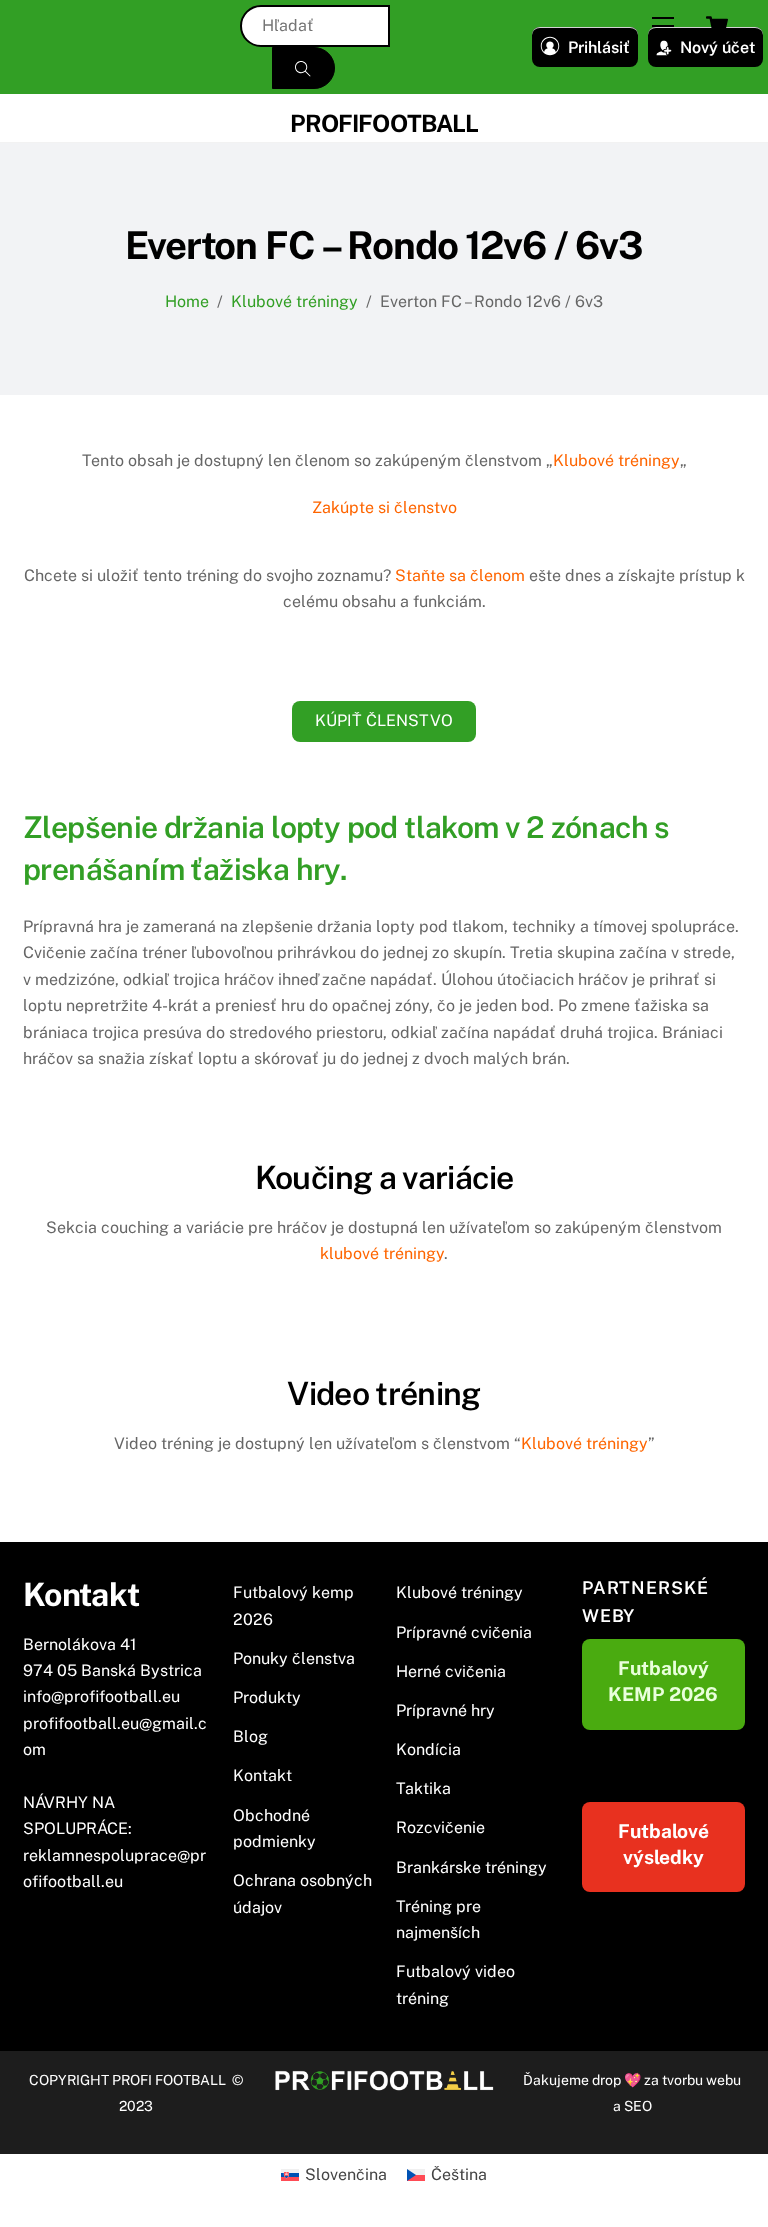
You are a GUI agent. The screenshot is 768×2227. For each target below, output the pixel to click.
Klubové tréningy (616, 460)
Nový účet (717, 47)
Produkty (267, 1697)
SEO (638, 2106)
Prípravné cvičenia (464, 1632)
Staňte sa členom (460, 575)
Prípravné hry (445, 1710)
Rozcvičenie (440, 1827)
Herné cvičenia (451, 1671)
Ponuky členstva (294, 1658)
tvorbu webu (701, 2080)
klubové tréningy (382, 1253)
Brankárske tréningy (471, 1867)
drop (608, 2080)
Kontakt (262, 1775)
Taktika (423, 1788)
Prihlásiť (599, 47)
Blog (250, 1736)
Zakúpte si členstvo (384, 507)
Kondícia (428, 1749)
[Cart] (717, 26)
